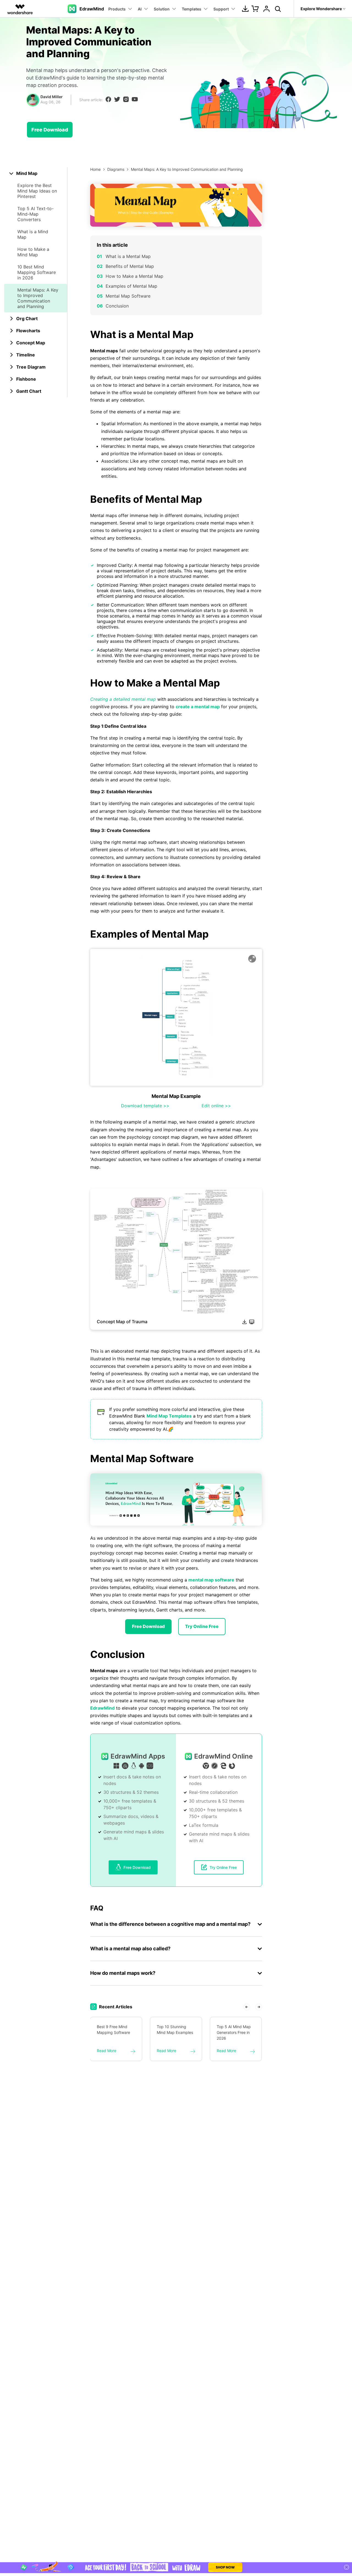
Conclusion (117, 306)
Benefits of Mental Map (130, 266)
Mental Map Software (128, 296)
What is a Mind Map (33, 234)
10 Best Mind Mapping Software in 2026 (37, 272)
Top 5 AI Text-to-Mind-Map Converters (35, 214)
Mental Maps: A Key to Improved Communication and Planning (38, 298)
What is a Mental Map (128, 256)
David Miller (52, 97)
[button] (247, 2007)
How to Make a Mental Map (134, 276)
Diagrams (116, 169)
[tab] (36, 173)
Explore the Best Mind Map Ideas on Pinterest (37, 191)
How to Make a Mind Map (33, 252)
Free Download (50, 130)
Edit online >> (216, 1106)
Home (95, 169)
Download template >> (145, 1106)
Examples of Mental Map (131, 286)
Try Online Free (202, 1626)
